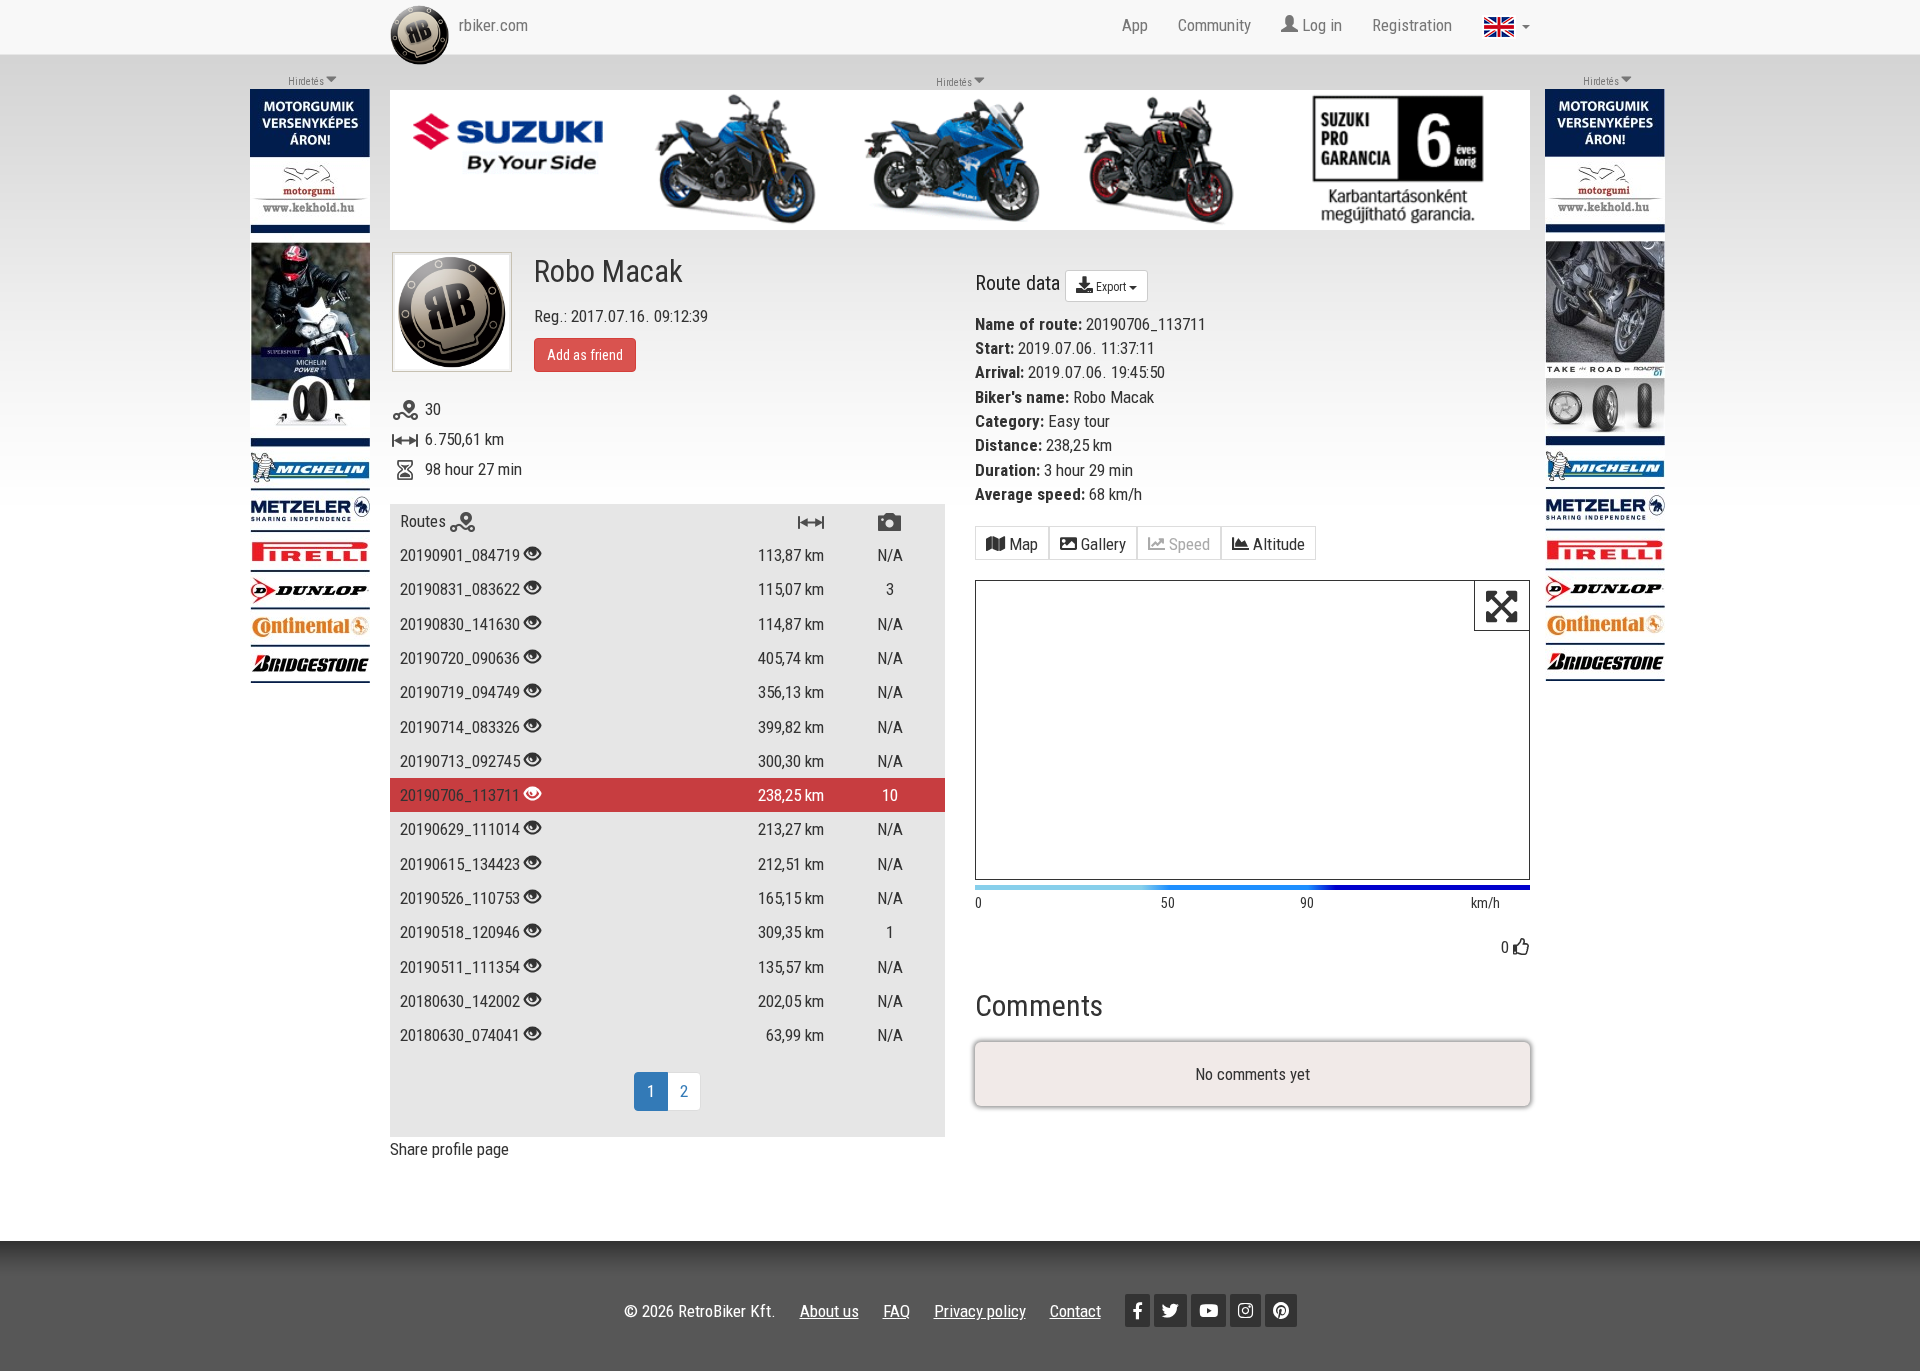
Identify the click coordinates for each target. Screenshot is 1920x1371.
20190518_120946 (460, 932)
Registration (1412, 25)
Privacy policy (980, 1311)
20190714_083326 (460, 727)
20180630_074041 (460, 1035)
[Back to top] (1862, 1313)
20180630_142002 (460, 1001)
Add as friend (585, 355)
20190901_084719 (460, 555)
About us (829, 1311)
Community (1214, 25)
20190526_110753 (460, 898)
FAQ (896, 1311)
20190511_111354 (460, 967)
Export (1111, 287)
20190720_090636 (460, 658)
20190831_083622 (460, 589)
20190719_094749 (460, 692)
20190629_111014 (460, 829)
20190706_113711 (460, 795)
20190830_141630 (460, 624)
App (1135, 25)
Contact (1075, 1311)
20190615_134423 (460, 864)
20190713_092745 (460, 761)
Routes (425, 521)
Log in (1320, 25)
